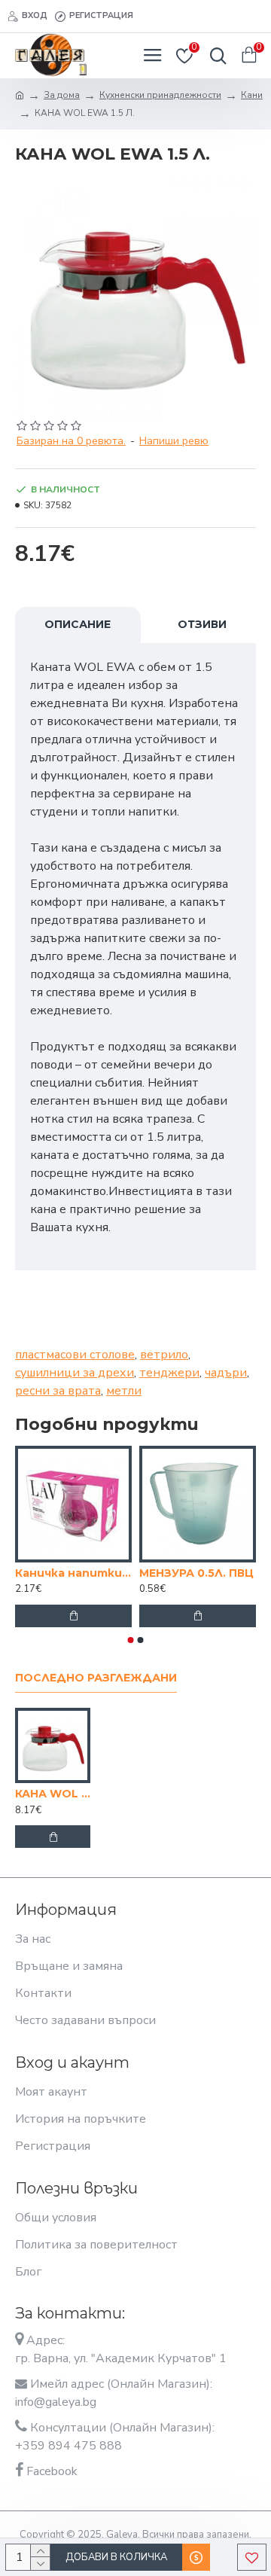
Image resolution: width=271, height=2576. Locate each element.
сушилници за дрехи (75, 1373)
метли (124, 1391)
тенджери (169, 1373)
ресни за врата (58, 1391)
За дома (62, 95)
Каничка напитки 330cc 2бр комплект (73, 1573)
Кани (252, 95)
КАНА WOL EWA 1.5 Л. (53, 1794)
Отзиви (202, 624)
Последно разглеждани (96, 1678)
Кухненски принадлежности (160, 95)
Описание (78, 624)
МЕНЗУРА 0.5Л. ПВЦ (196, 1573)
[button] (131, 1640)
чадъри (226, 1373)
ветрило (164, 1355)
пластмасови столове (75, 1355)
